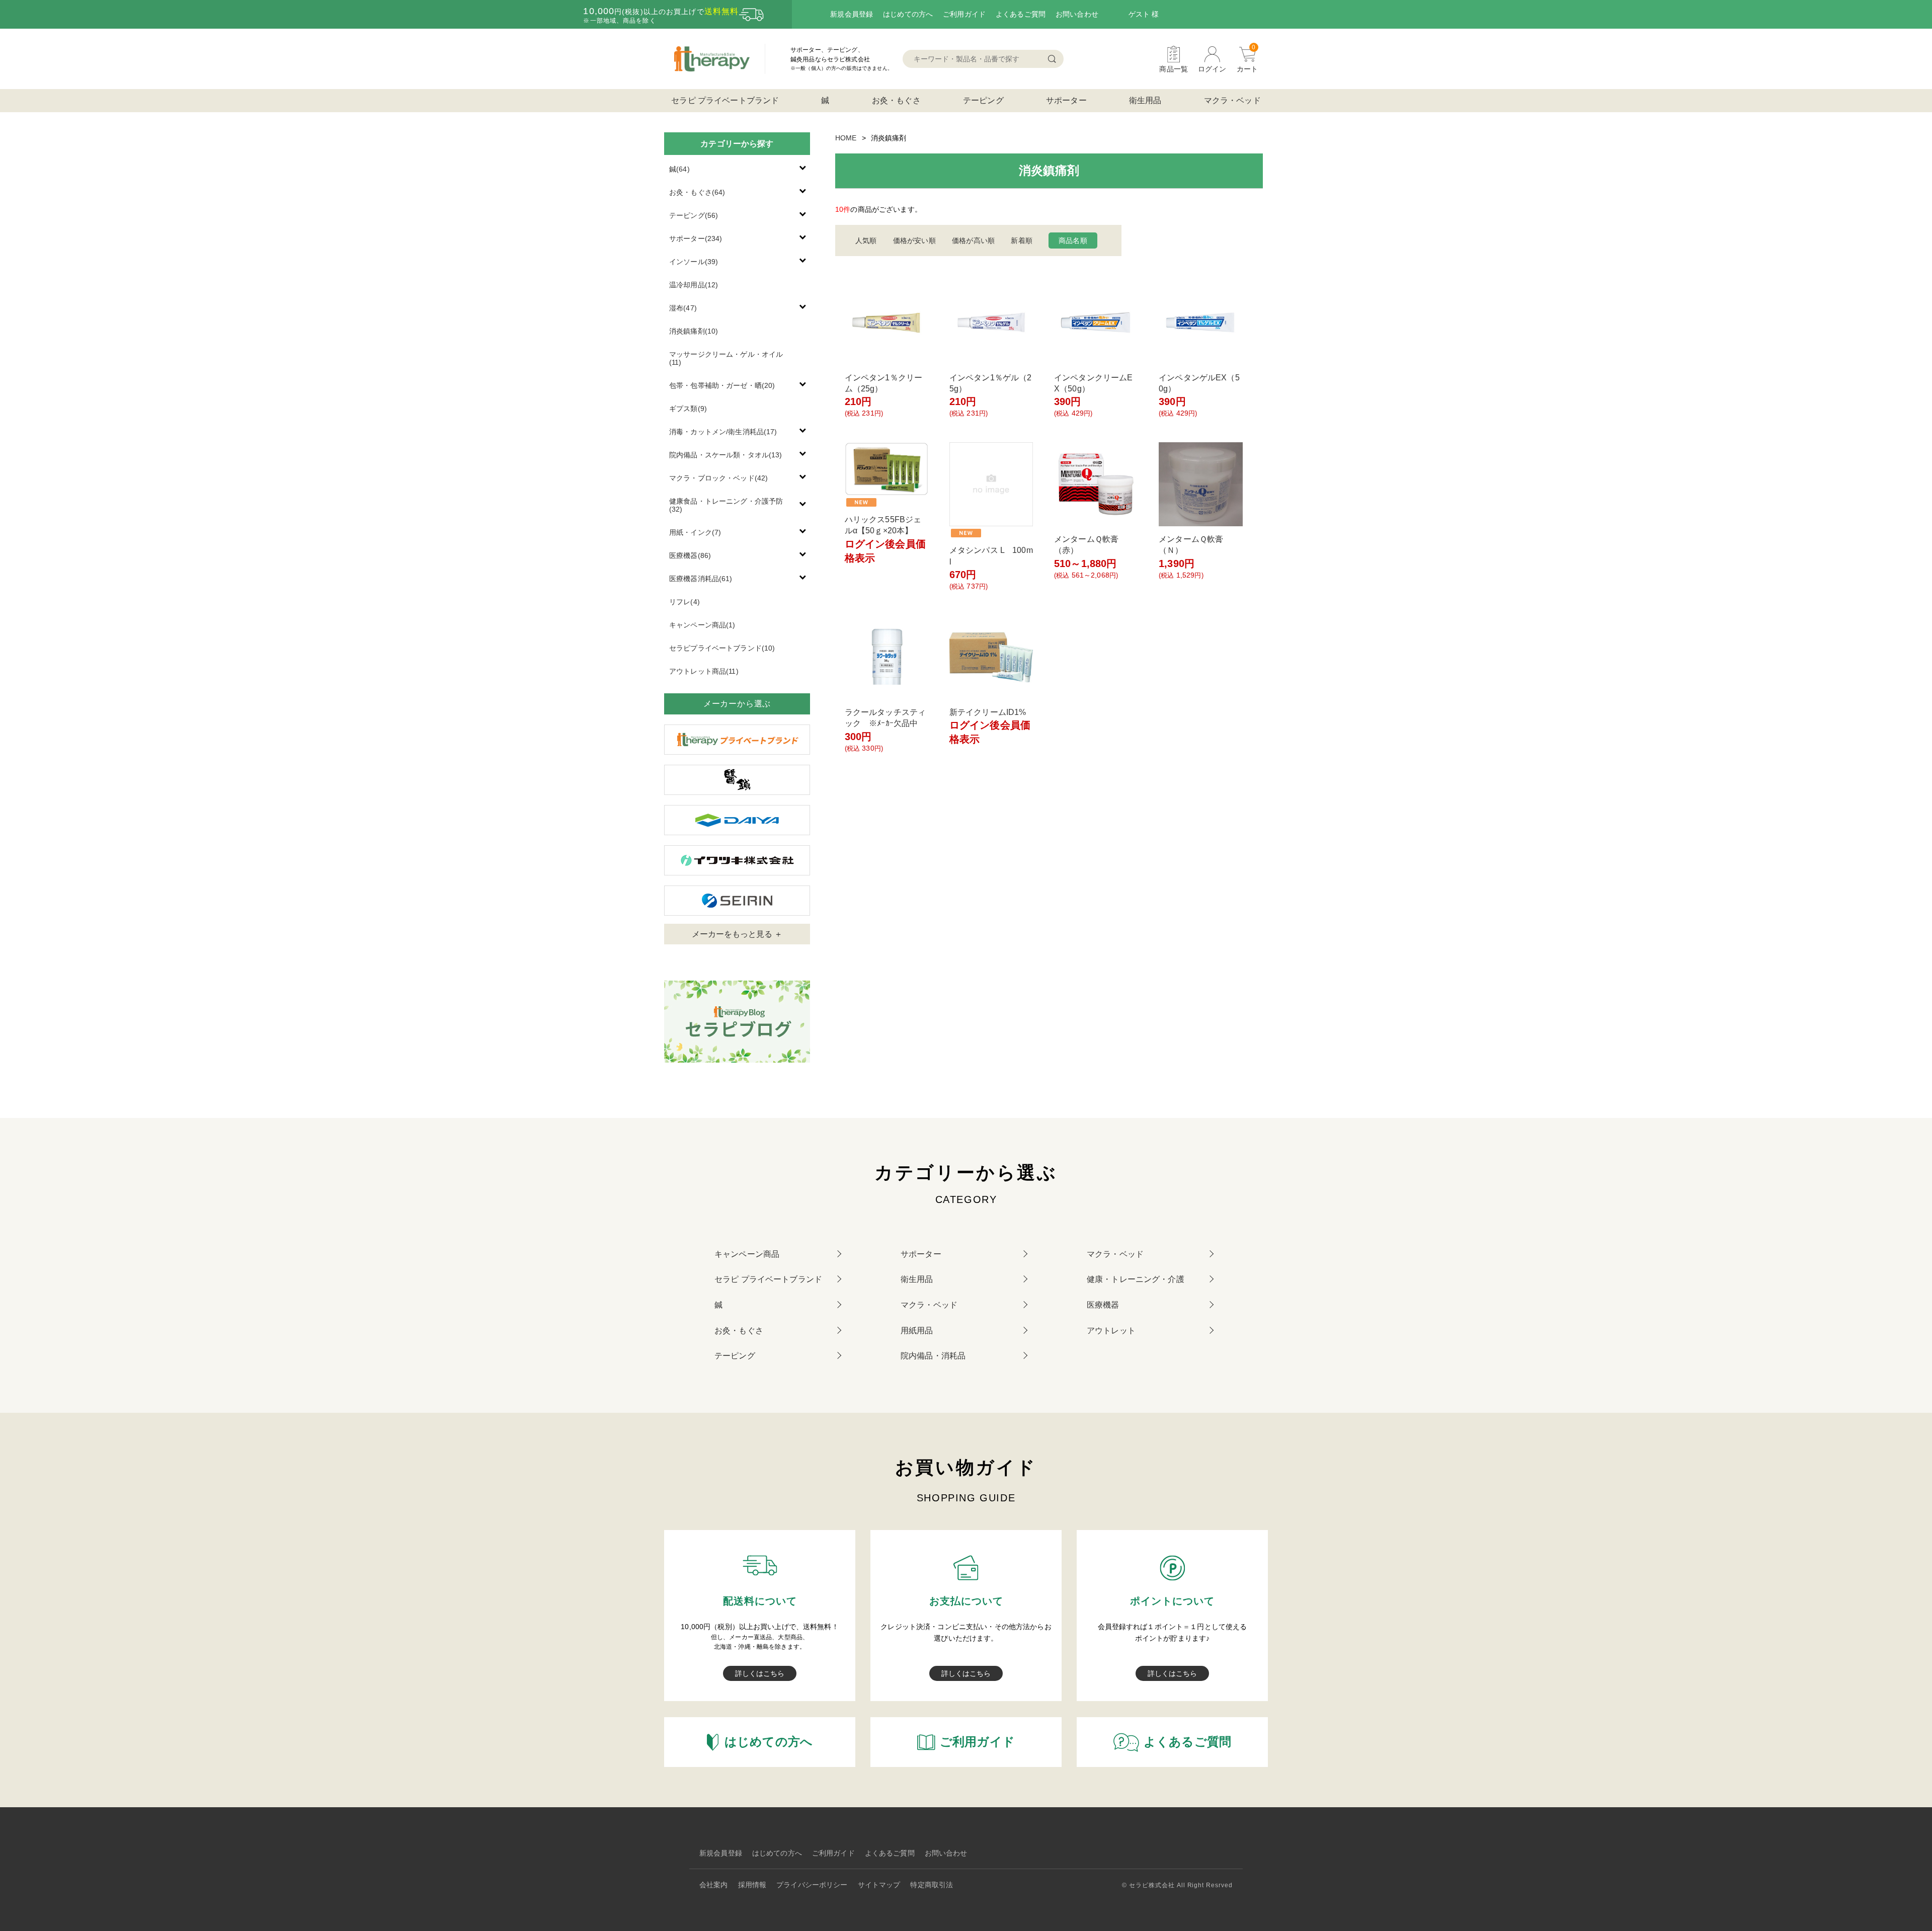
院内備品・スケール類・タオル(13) (726, 455)
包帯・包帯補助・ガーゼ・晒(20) (722, 385)
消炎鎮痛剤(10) (694, 331)
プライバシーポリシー (812, 1885)
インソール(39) (694, 262)
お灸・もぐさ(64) (697, 192)
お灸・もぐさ (896, 100)
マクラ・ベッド (1232, 100)
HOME (846, 138)
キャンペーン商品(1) (702, 625)
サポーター (1066, 100)
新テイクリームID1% (988, 712)
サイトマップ (879, 1885)
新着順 (1021, 240)
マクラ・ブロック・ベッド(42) (718, 478)
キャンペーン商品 (747, 1254)
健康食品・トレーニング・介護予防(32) (726, 505)
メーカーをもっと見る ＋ (737, 934)
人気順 (866, 240)
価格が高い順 (973, 240)
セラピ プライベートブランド (725, 100)
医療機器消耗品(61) (701, 579)
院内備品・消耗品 (933, 1356)
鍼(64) (679, 169)
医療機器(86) (690, 555)
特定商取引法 (932, 1885)
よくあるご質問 (1021, 14)
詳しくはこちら (760, 1673)
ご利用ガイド (964, 14)
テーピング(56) (694, 215)
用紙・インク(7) (695, 532)
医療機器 (1103, 1305)
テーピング (983, 100)
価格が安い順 (914, 240)
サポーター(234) (696, 238)
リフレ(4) (685, 602)
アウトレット (1111, 1331)
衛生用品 (1145, 100)
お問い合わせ (1077, 14)
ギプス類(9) (688, 409)
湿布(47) (683, 308)
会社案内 (714, 1885)
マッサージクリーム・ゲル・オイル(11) (726, 358)
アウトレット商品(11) (704, 671)
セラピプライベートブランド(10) (722, 648)
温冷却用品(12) (694, 285)
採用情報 (752, 1885)
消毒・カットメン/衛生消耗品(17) (723, 432)
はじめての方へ (908, 14)
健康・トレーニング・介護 (1136, 1279)
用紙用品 (917, 1331)
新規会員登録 (852, 14)
